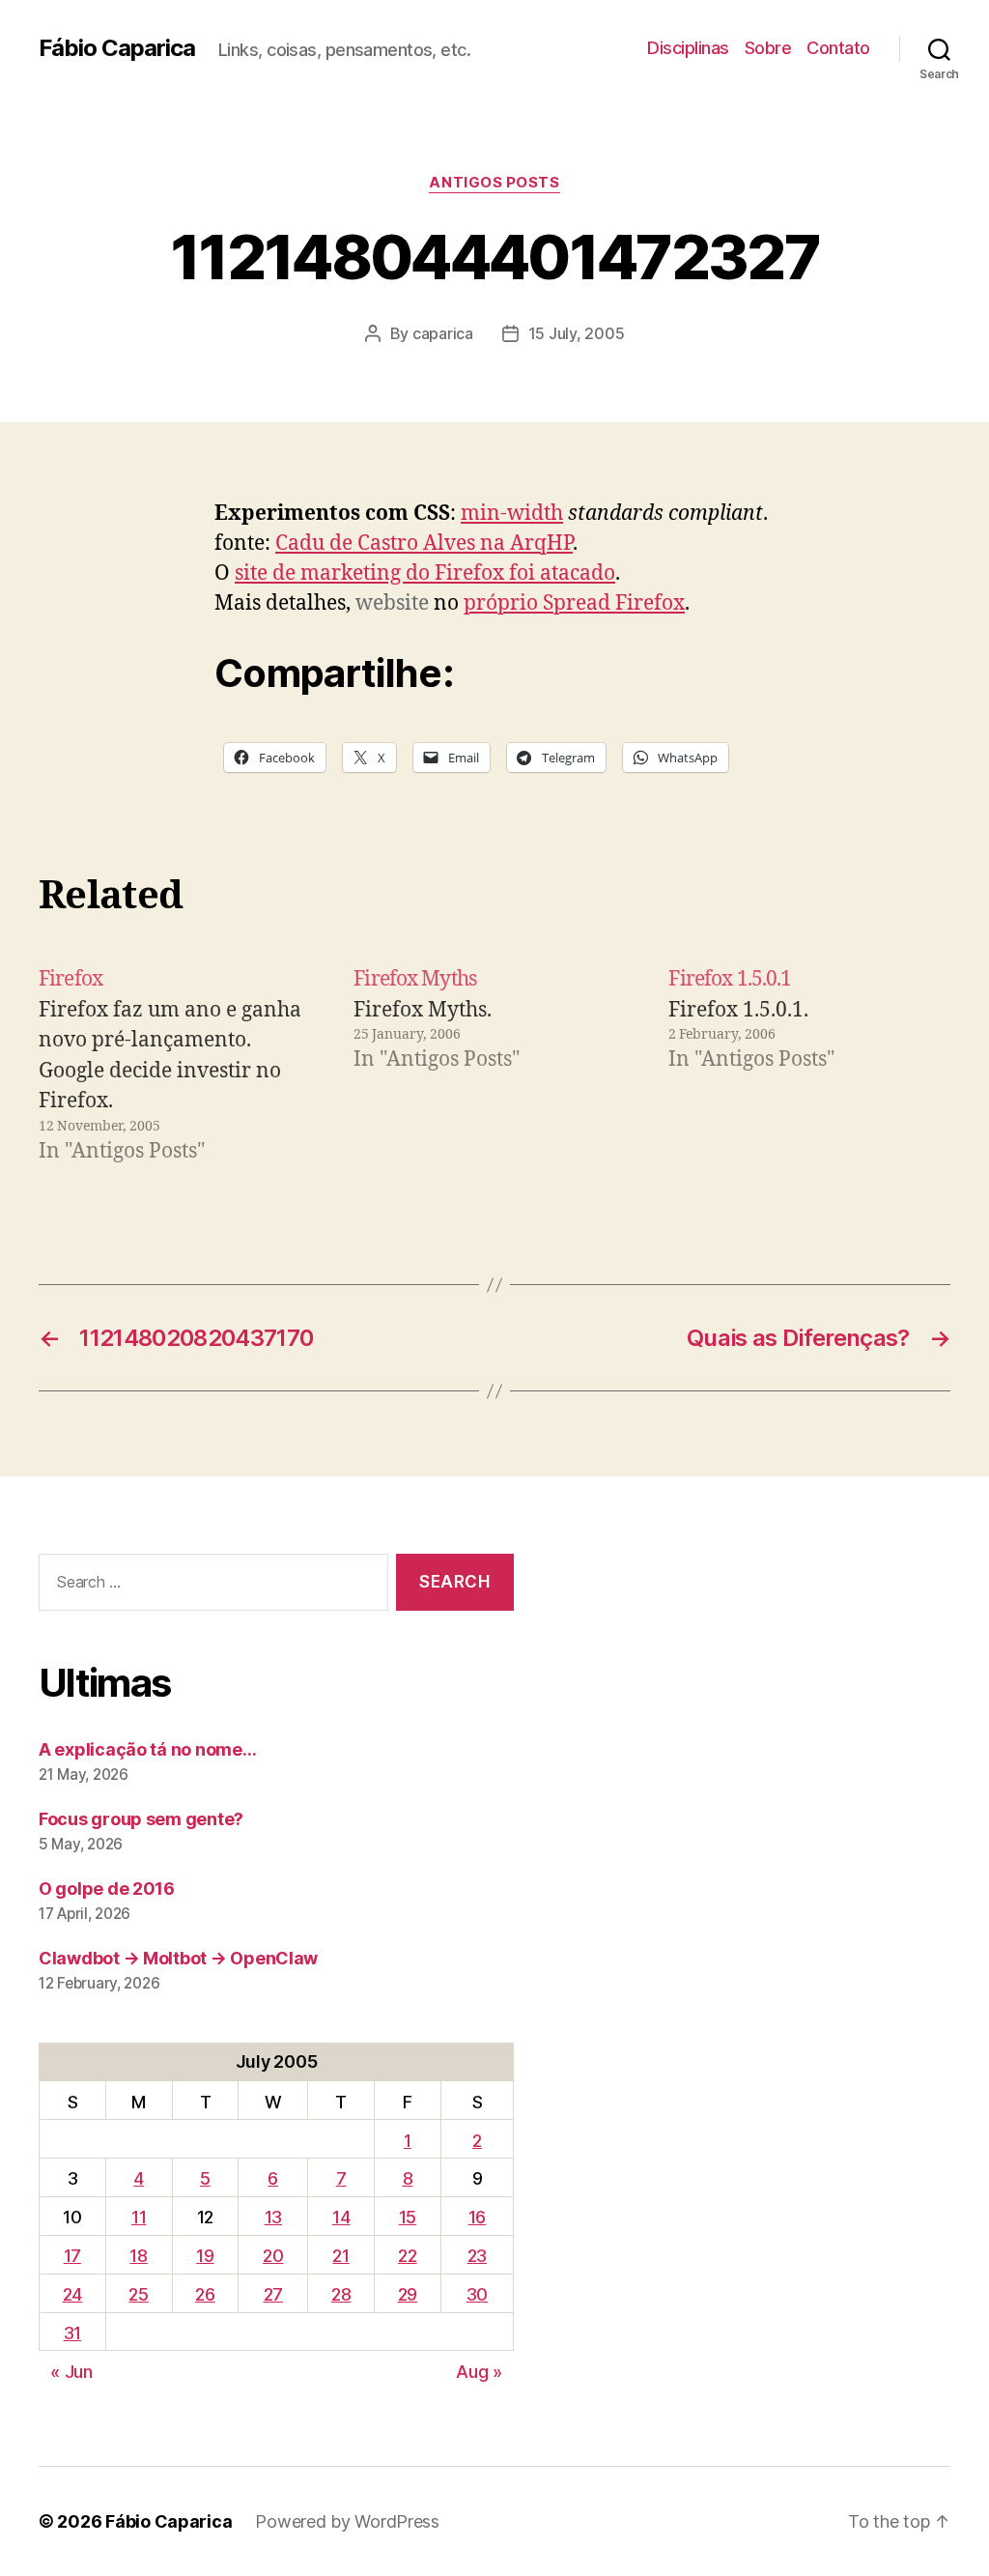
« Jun (71, 2372)
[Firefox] (180, 1065)
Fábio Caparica (117, 48)
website (392, 603)
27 (273, 2294)
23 (477, 2256)
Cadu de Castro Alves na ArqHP (424, 544)
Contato (838, 48)
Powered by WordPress (347, 2521)
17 (72, 2256)
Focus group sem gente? (141, 1819)
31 (72, 2333)
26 (205, 2294)
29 (408, 2294)
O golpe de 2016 (107, 1889)
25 (138, 2294)
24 (72, 2294)
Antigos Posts (494, 183)
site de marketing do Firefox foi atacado (425, 573)
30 (477, 2294)
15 (408, 2217)
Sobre (768, 48)
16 (477, 2217)
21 (340, 2256)
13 (273, 2217)
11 (139, 2217)
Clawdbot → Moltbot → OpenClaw (178, 1958)
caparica (443, 333)
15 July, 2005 (577, 333)
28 (341, 2294)
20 (273, 2256)
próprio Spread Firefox (574, 603)
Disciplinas (688, 48)
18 (138, 2256)
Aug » (479, 2372)
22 (407, 2256)
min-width (512, 514)
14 (341, 2217)
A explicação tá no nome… (148, 1749)
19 (205, 2256)
